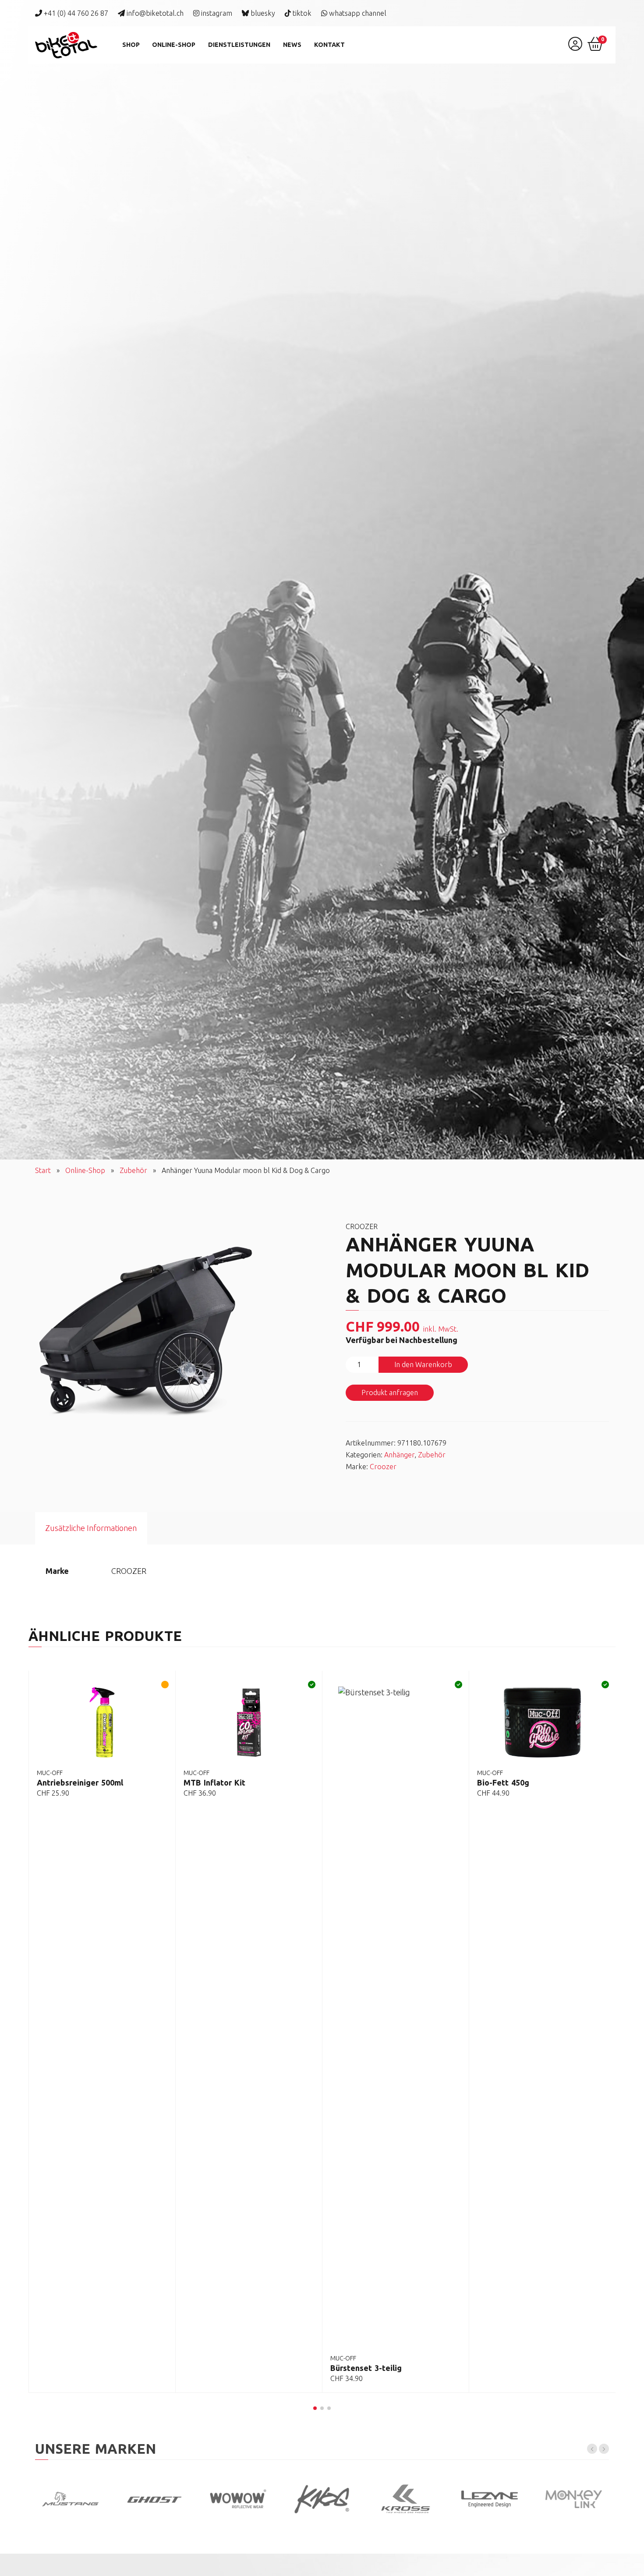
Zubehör (133, 1170)
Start (43, 1170)
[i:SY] (154, 2499)
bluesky (262, 13)
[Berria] (70, 2499)
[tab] (91, 1528)
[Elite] (573, 2499)
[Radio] (406, 2499)
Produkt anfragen (390, 1393)
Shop (131, 45)
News (292, 45)
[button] (315, 2408)
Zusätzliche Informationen (91, 1528)
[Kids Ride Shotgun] (238, 2499)
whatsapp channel (357, 13)
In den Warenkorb (423, 1364)
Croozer (383, 1467)
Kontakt (329, 45)
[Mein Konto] (575, 47)
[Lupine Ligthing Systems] (490, 2499)
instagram (216, 13)
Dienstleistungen (239, 45)
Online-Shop (174, 45)
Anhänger (399, 1455)
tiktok (301, 13)
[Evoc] (322, 2499)
